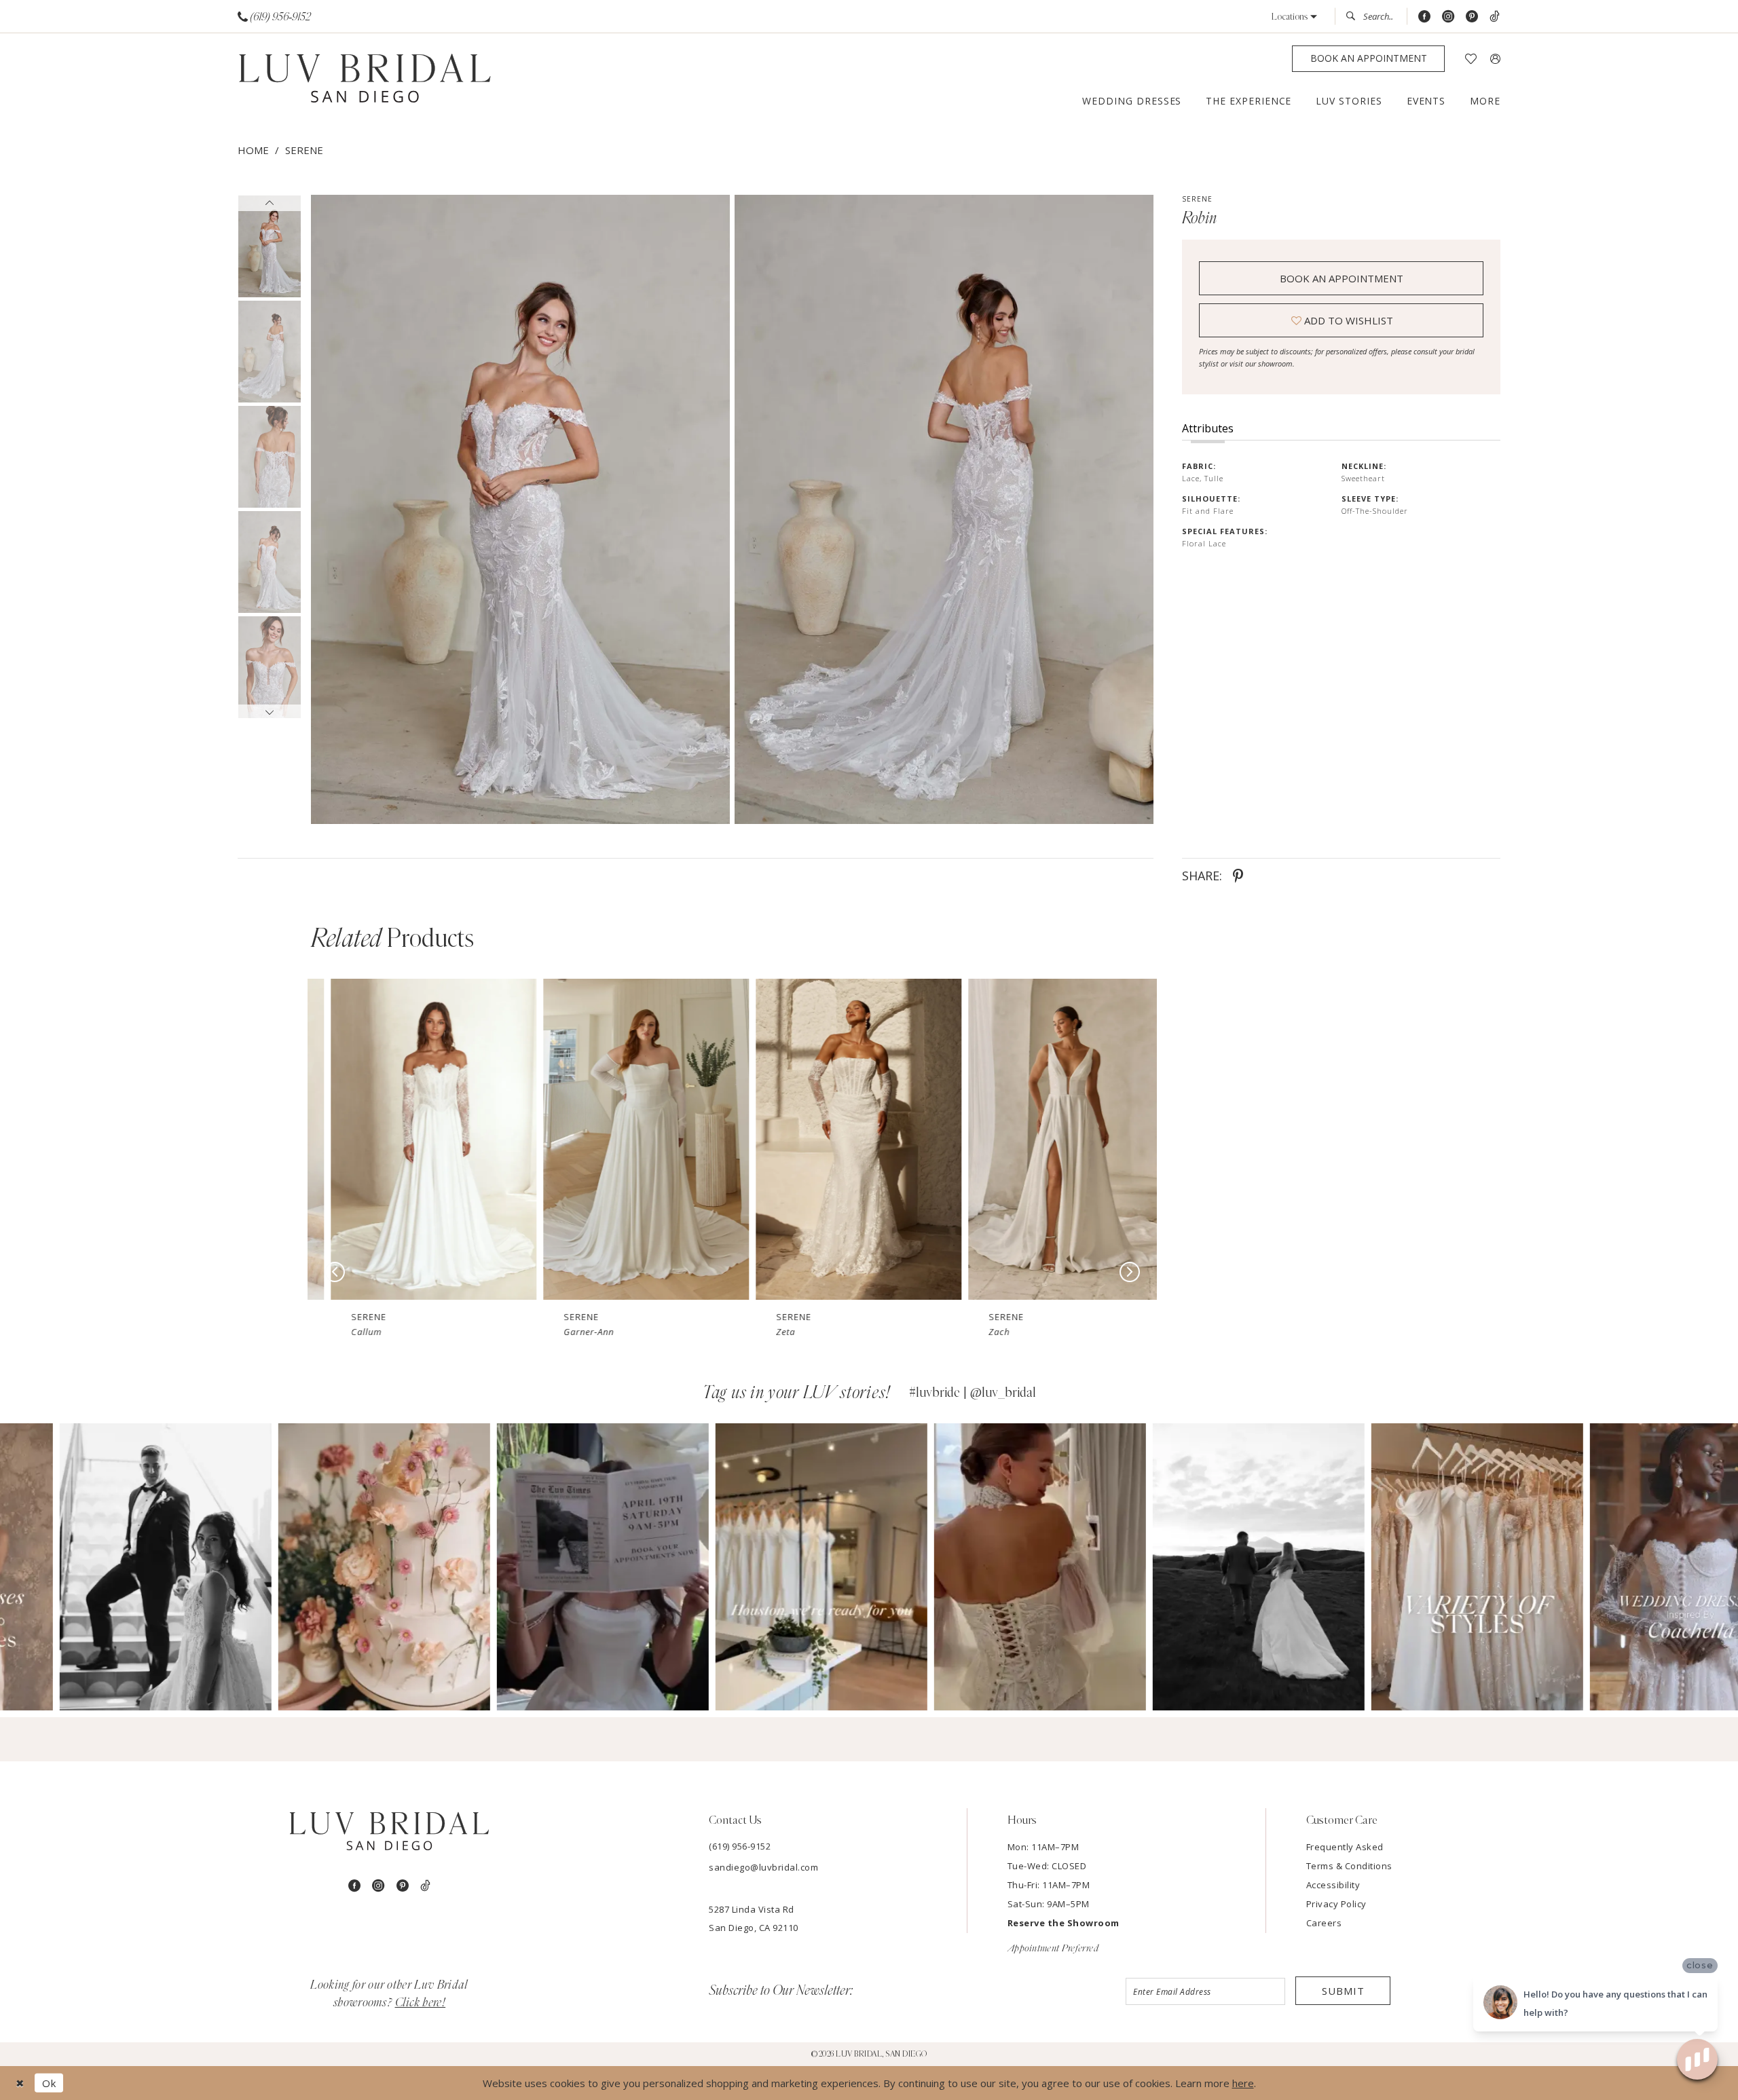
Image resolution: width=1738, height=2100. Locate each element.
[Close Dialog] (20, 2083)
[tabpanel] (518, 509)
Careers (1324, 1923)
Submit (1343, 1991)
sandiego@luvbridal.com (763, 1867)
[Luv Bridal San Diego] (365, 79)
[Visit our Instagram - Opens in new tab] (1448, 17)
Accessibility (1333, 1885)
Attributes (1208, 428)
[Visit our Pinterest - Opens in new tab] (1472, 17)
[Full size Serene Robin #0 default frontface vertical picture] (520, 509)
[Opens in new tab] (106, 1567)
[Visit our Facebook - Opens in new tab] (1424, 17)
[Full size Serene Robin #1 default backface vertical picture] (944, 509)
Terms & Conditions (1349, 1866)
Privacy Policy (1336, 1904)
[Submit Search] (1354, 16)
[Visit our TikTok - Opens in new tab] (1495, 17)
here (1243, 2083)
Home (253, 150)
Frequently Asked (1345, 1847)
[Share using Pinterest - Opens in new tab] (1238, 876)
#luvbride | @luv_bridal (973, 1393)
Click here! (421, 2003)
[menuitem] (275, 17)
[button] (1294, 17)
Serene (304, 150)
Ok (49, 2083)
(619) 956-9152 (740, 1846)
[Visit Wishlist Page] (1471, 59)
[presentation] (414, 1139)
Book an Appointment (1342, 278)
